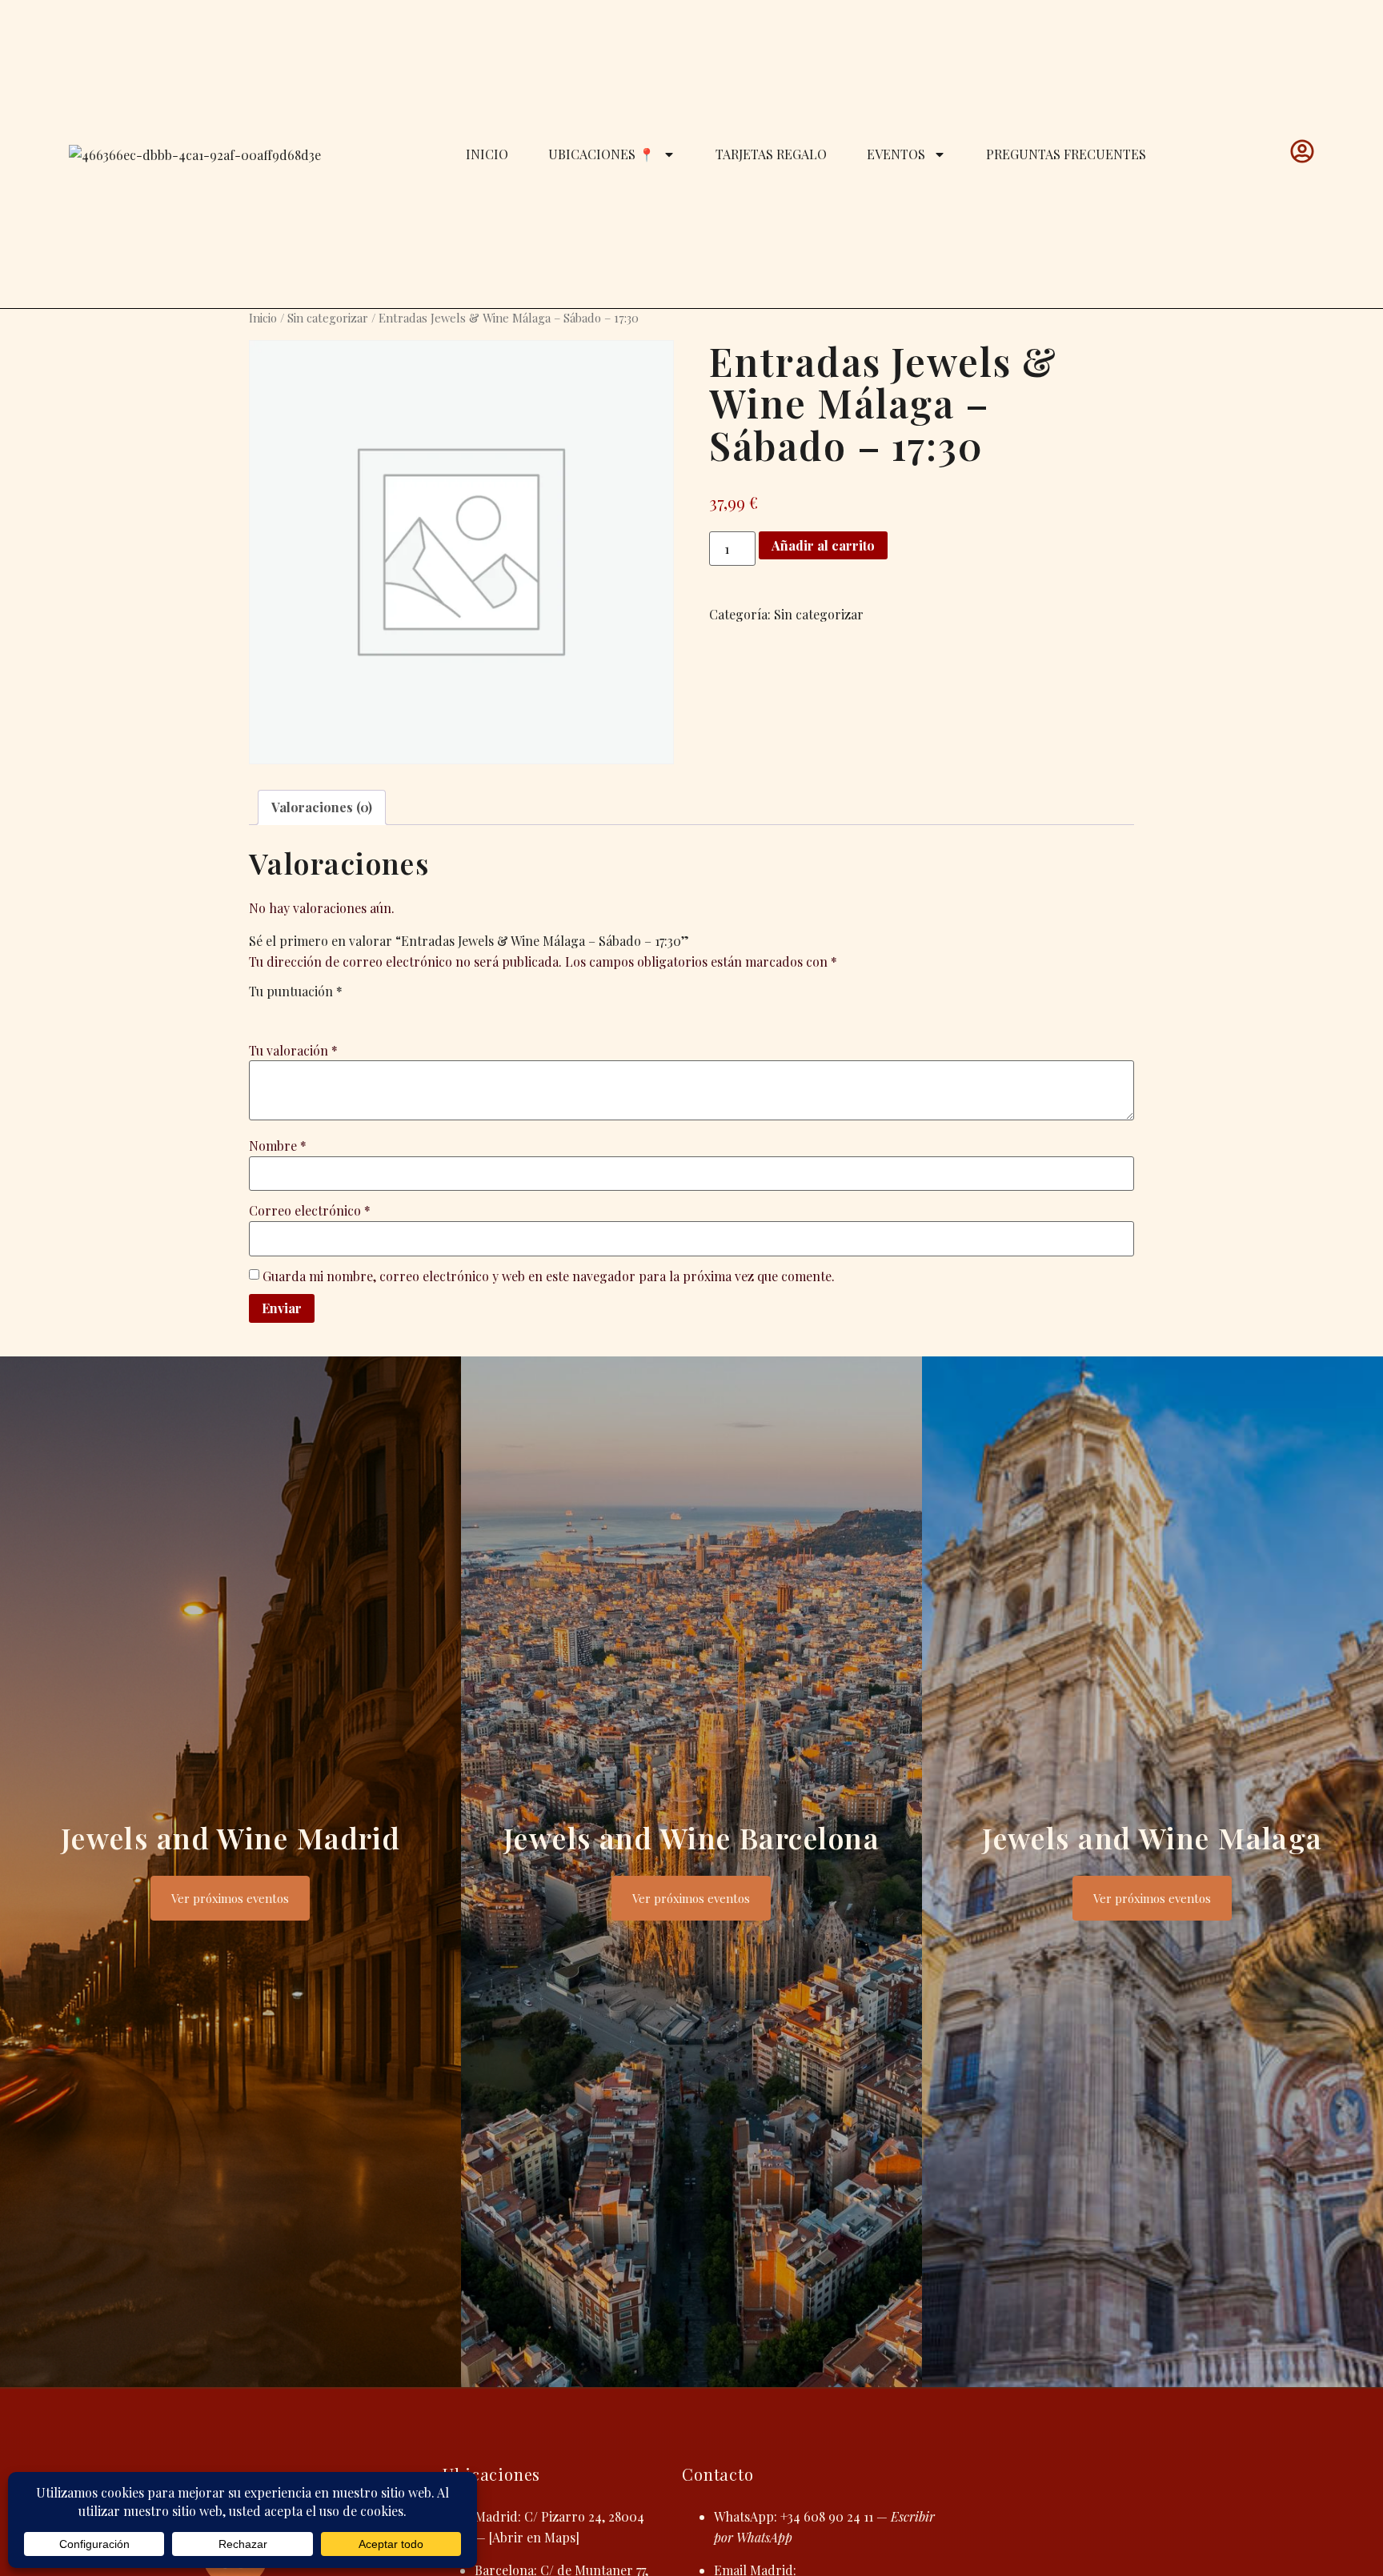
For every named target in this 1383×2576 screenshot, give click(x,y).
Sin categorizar (328, 318)
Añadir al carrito (823, 545)
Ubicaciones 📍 (601, 154)
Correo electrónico (310, 1210)
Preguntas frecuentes (1066, 154)
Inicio (487, 154)
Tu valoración (293, 1050)
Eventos (896, 154)
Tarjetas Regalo (771, 154)
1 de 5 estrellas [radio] (259, 1012)
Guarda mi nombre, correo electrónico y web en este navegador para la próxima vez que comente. (549, 1276)
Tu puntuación (296, 991)
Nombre (278, 1146)
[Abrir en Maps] (534, 2537)
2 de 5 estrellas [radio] (281, 1012)
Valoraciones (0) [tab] (322, 807)
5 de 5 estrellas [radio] (348, 1012)
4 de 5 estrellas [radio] (326, 1012)
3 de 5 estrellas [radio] (303, 1012)
